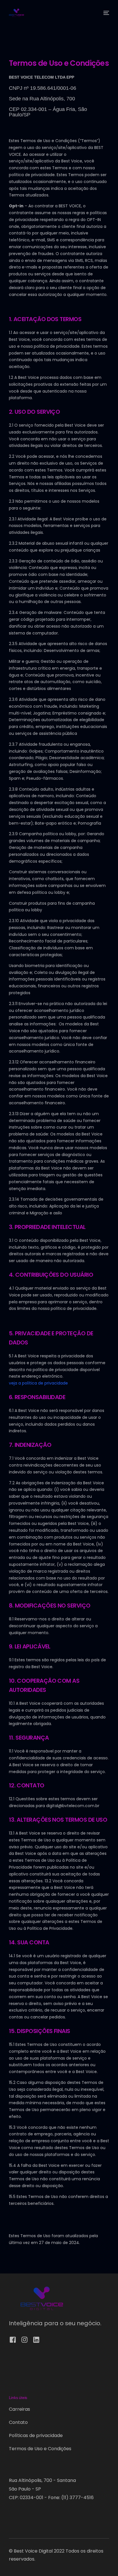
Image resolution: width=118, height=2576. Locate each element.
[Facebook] (13, 2339)
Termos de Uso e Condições (40, 2449)
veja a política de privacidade (38, 1383)
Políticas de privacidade (36, 2435)
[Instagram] (24, 2339)
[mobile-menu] (105, 13)
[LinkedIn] (36, 2339)
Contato (18, 2422)
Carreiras (19, 2409)
